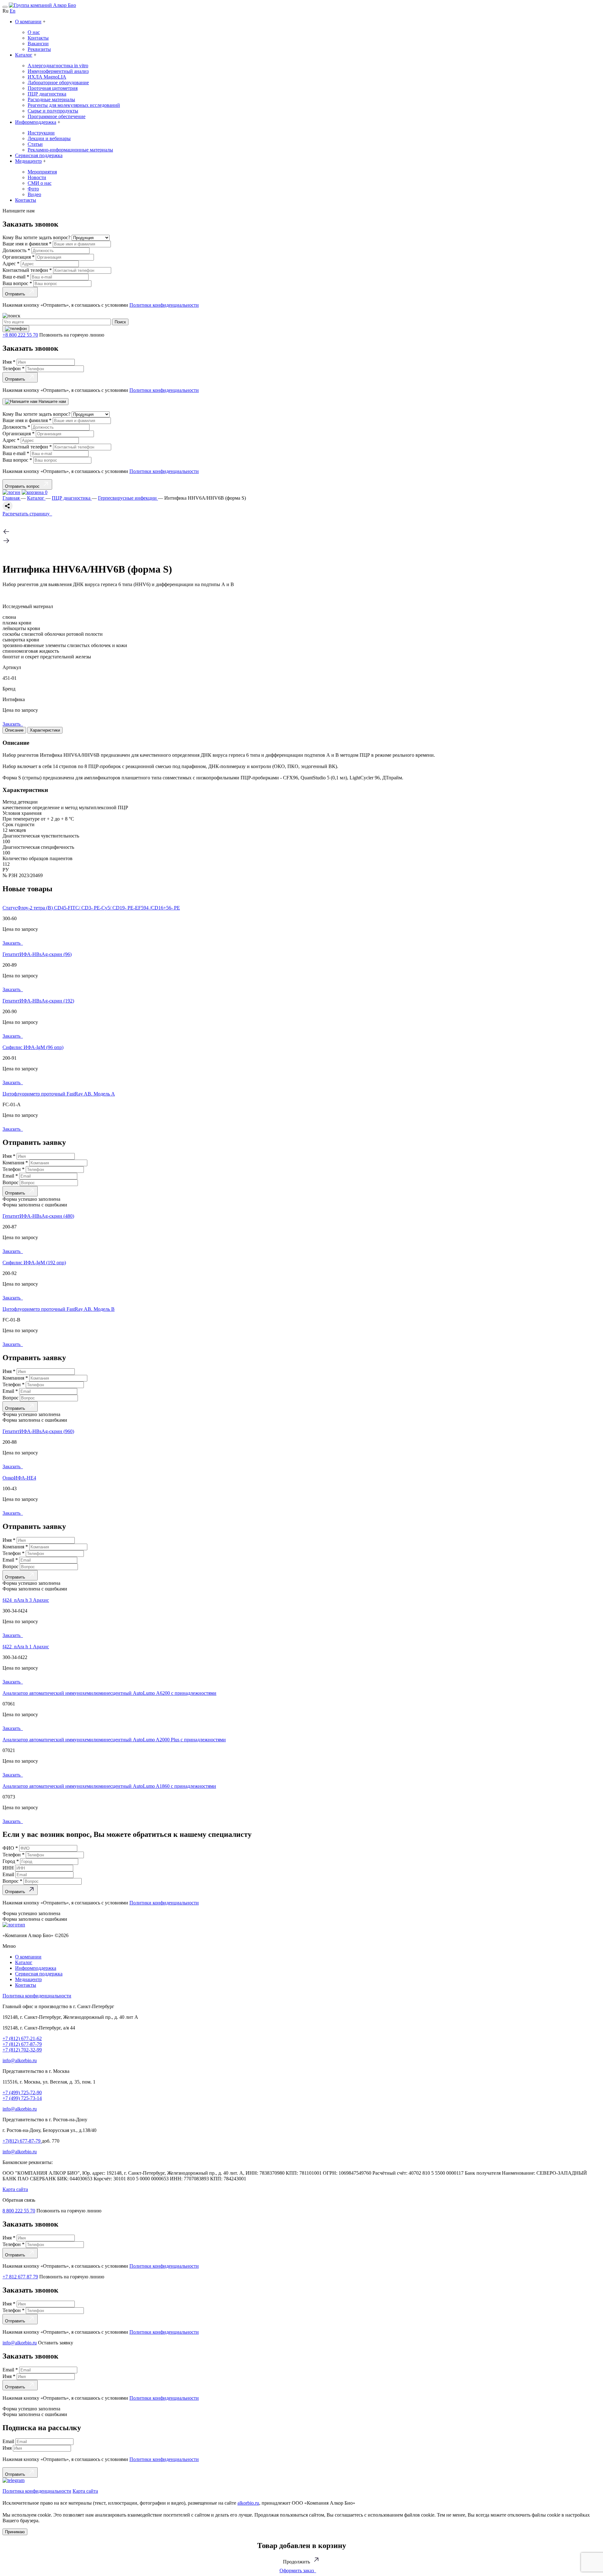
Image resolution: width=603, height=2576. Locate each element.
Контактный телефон (27, 270)
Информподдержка (36, 122)
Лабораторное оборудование (58, 82)
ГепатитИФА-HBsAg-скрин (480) (38, 1216)
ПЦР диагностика (47, 94)
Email (10, 1176)
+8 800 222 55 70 (20, 335)
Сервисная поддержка (39, 155)
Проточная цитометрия (53, 88)
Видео (34, 194)
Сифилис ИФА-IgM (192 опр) (34, 1263)
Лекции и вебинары (49, 138)
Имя (9, 362)
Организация (19, 257)
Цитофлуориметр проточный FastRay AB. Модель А (59, 1094)
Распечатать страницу (27, 514)
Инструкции (41, 133)
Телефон (14, 368)
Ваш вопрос (17, 283)
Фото (33, 189)
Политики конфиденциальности (164, 305)
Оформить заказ (298, 2571)
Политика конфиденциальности (37, 1996)
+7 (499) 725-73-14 (22, 2098)
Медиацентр (28, 161)
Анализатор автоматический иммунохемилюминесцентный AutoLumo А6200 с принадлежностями (109, 1693)
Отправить (16, 294)
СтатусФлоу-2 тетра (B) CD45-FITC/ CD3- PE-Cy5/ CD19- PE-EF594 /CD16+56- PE (91, 908)
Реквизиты (39, 49)
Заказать (13, 724)
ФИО (10, 1848)
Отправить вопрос (24, 486)
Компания (15, 1163)
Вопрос (11, 1182)
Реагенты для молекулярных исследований (74, 105)
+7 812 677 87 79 (20, 2277)
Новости (37, 177)
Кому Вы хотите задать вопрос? (37, 237)
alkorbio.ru (248, 2503)
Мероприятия (42, 172)
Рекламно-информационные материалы (70, 150)
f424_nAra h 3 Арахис (26, 1600)
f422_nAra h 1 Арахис (26, 1647)
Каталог (24, 55)
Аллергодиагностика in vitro (58, 66)
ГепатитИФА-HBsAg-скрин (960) (38, 1431)
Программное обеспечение (57, 116)
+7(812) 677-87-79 (22, 2141)
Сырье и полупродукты (53, 111)
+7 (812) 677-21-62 (22, 2038)
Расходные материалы (51, 99)
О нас (34, 32)
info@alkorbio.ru (20, 2060)
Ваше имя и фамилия (27, 244)
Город (11, 1861)
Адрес (11, 264)
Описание (14, 730)
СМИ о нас (40, 183)
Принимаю (15, 2532)
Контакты (38, 38)
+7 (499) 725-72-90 (22, 2093)
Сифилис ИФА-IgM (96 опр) (33, 1047)
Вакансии (38, 44)
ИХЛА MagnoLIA (47, 77)
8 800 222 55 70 (19, 2211)
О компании (28, 22)
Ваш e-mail (16, 277)
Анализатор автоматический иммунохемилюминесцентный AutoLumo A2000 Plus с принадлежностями (114, 1740)
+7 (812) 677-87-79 (22, 2044)
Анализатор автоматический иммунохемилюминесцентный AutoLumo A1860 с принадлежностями (109, 1786)
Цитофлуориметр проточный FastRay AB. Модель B (59, 1309)
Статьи (35, 144)
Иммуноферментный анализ (58, 71)
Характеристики (45, 730)
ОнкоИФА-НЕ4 (19, 1478)
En (13, 11)
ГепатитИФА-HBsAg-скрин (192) (38, 1001)
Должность (16, 250)
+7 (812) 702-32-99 (22, 2050)
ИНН (9, 1868)
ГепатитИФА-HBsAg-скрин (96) (37, 954)
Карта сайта (15, 2189)
